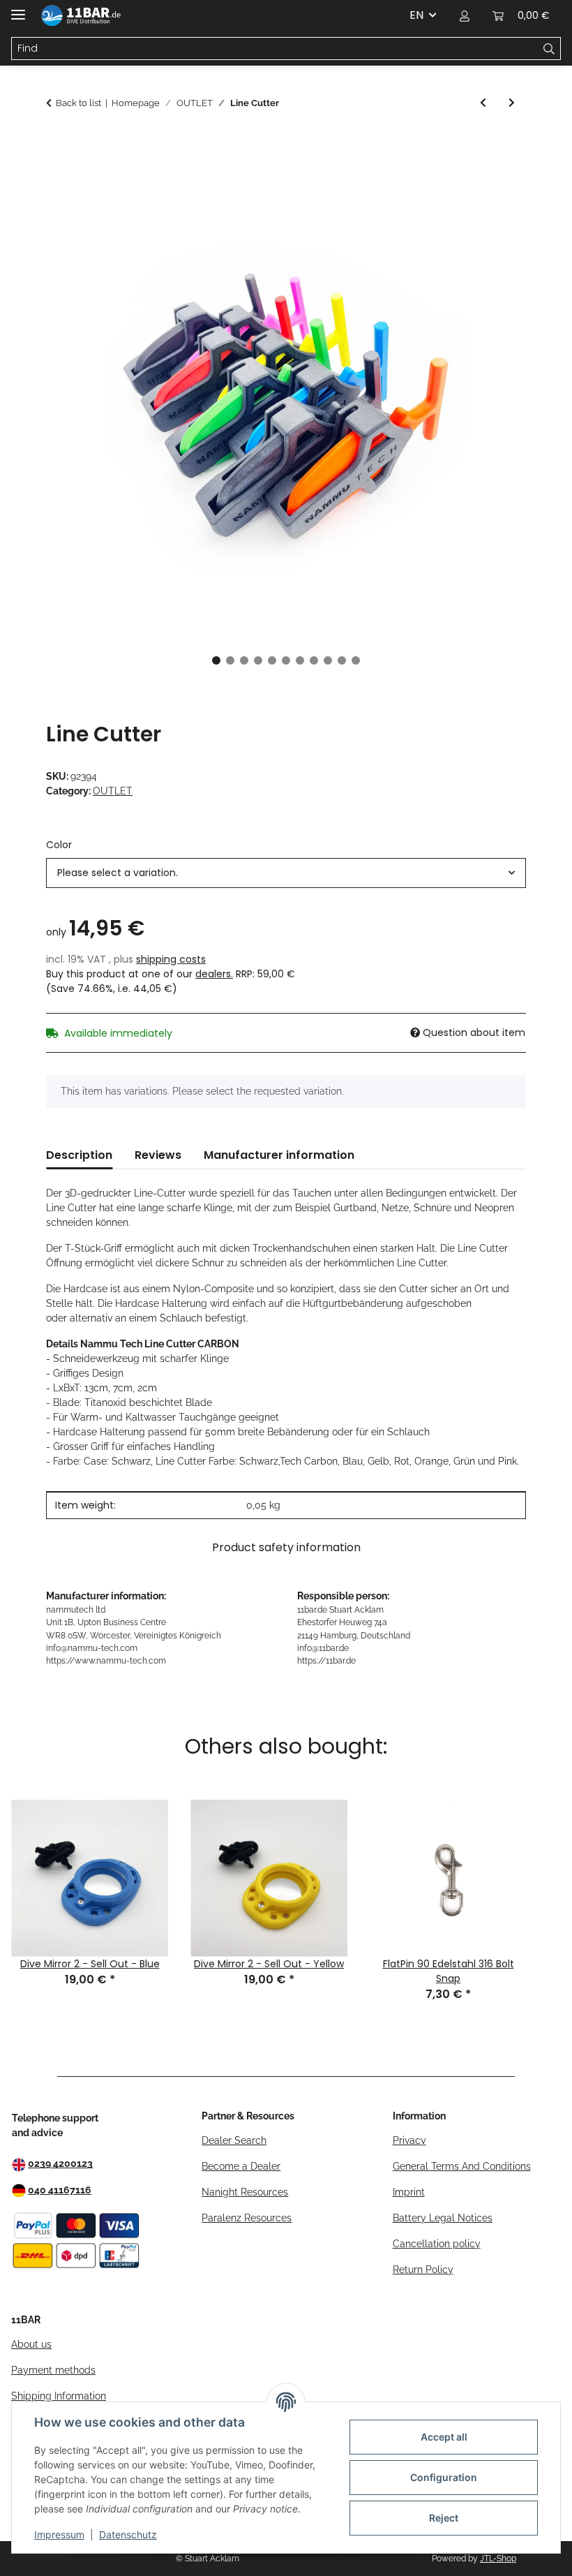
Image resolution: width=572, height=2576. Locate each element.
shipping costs (171, 959)
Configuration (444, 2477)
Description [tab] (79, 1155)
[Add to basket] (57, 143)
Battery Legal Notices (443, 2218)
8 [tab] (314, 660)
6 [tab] (286, 660)
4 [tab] (258, 660)
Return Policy (423, 2270)
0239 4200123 (60, 2163)
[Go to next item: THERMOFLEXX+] (512, 103)
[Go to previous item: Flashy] (483, 103)
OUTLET (113, 791)
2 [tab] (230, 660)
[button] (465, 15)
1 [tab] (216, 660)
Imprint (409, 2192)
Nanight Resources (245, 2192)
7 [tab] (300, 660)
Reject (444, 2518)
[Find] (549, 49)
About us (31, 2344)
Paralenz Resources (247, 2218)
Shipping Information (59, 2396)
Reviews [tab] (158, 1155)
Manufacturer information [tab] (279, 1155)
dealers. (214, 974)
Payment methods (53, 2370)
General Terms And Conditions (462, 2166)
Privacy (409, 2140)
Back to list (78, 103)
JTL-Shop (498, 2559)
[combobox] (286, 873)
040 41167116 (60, 2190)
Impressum (59, 2534)
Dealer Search (234, 2140)
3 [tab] (244, 660)
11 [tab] (356, 660)
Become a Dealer (241, 2166)
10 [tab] (342, 660)
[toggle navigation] (18, 9)
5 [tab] (272, 660)
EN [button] (416, 15)
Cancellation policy (437, 2244)
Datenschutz (128, 2534)
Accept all (444, 2437)
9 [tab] (328, 660)
